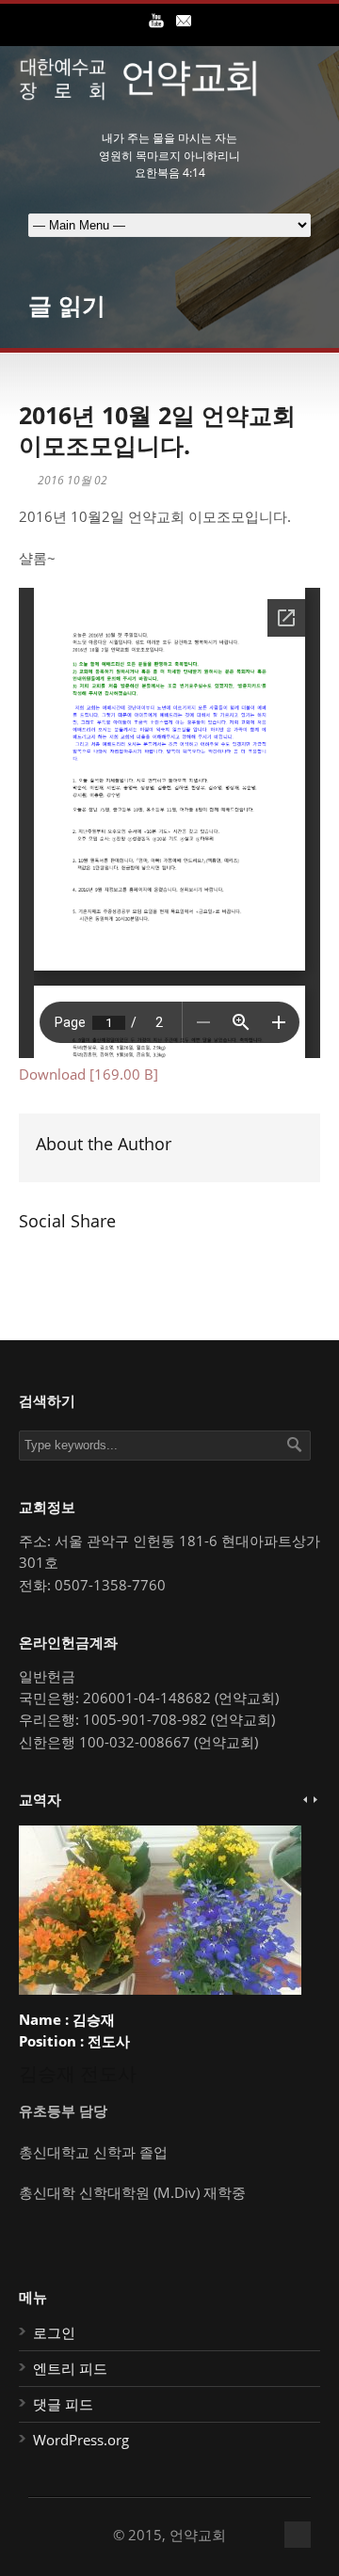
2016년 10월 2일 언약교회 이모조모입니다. (157, 430)
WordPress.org (81, 2440)
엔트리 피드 (70, 2368)
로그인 (54, 2332)
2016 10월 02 (73, 480)
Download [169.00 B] (89, 1074)
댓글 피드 (63, 2404)
